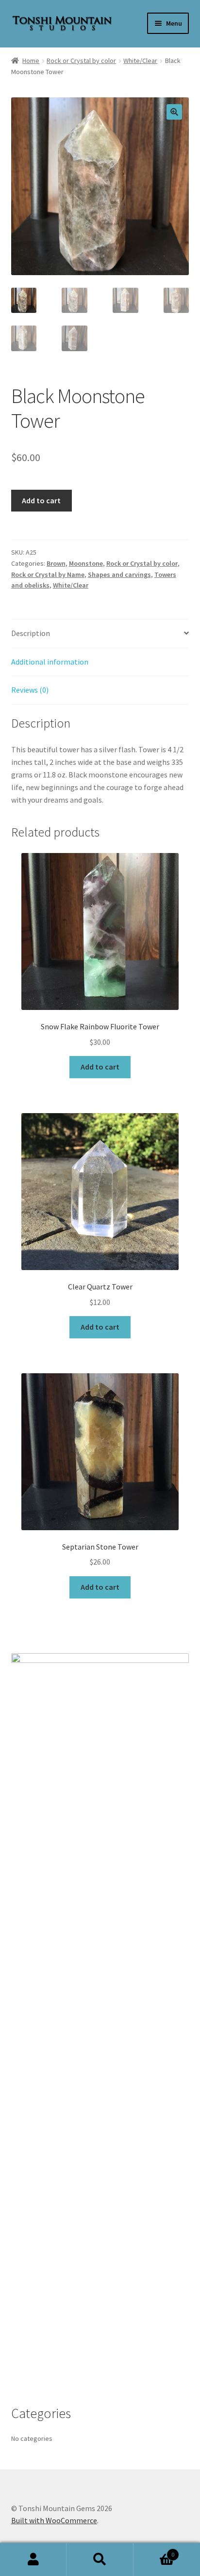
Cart (154, 2551)
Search (100, 2560)
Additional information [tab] (50, 662)
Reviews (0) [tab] (30, 690)
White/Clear (140, 61)
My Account (33, 2560)
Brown (56, 563)
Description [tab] (31, 633)
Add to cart (41, 500)
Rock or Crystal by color (81, 61)
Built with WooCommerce (54, 2520)
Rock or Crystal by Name (48, 574)
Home (31, 61)
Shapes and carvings (119, 574)
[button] (174, 112)
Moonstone (86, 563)
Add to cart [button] (100, 1067)
